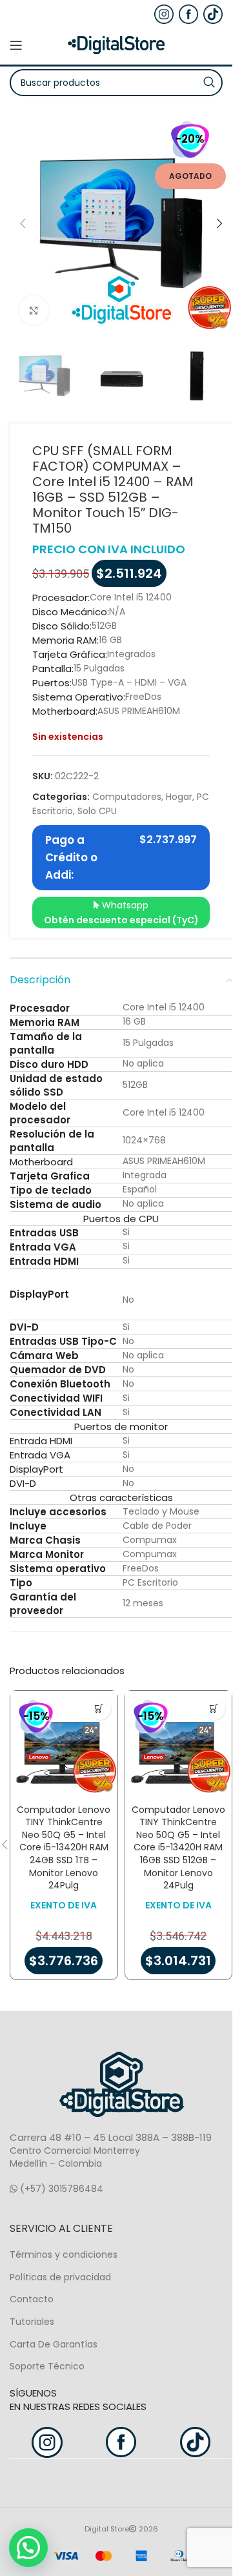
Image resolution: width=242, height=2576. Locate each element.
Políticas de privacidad (60, 2277)
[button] (23, 223)
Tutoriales (32, 2322)
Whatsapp (121, 912)
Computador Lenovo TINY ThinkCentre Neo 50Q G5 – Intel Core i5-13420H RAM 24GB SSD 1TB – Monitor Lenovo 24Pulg (64, 1848)
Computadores (127, 797)
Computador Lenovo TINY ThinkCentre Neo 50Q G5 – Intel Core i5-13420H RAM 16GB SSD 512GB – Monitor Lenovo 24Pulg (178, 1848)
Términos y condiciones (64, 2254)
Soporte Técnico (47, 2366)
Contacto (32, 2299)
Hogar (179, 797)
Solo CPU (97, 811)
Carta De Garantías (54, 2344)
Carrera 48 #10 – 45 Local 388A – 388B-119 (111, 2137)
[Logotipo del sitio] (116, 45)
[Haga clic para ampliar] (34, 310)
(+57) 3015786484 (60, 2189)
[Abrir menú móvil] (16, 45)
